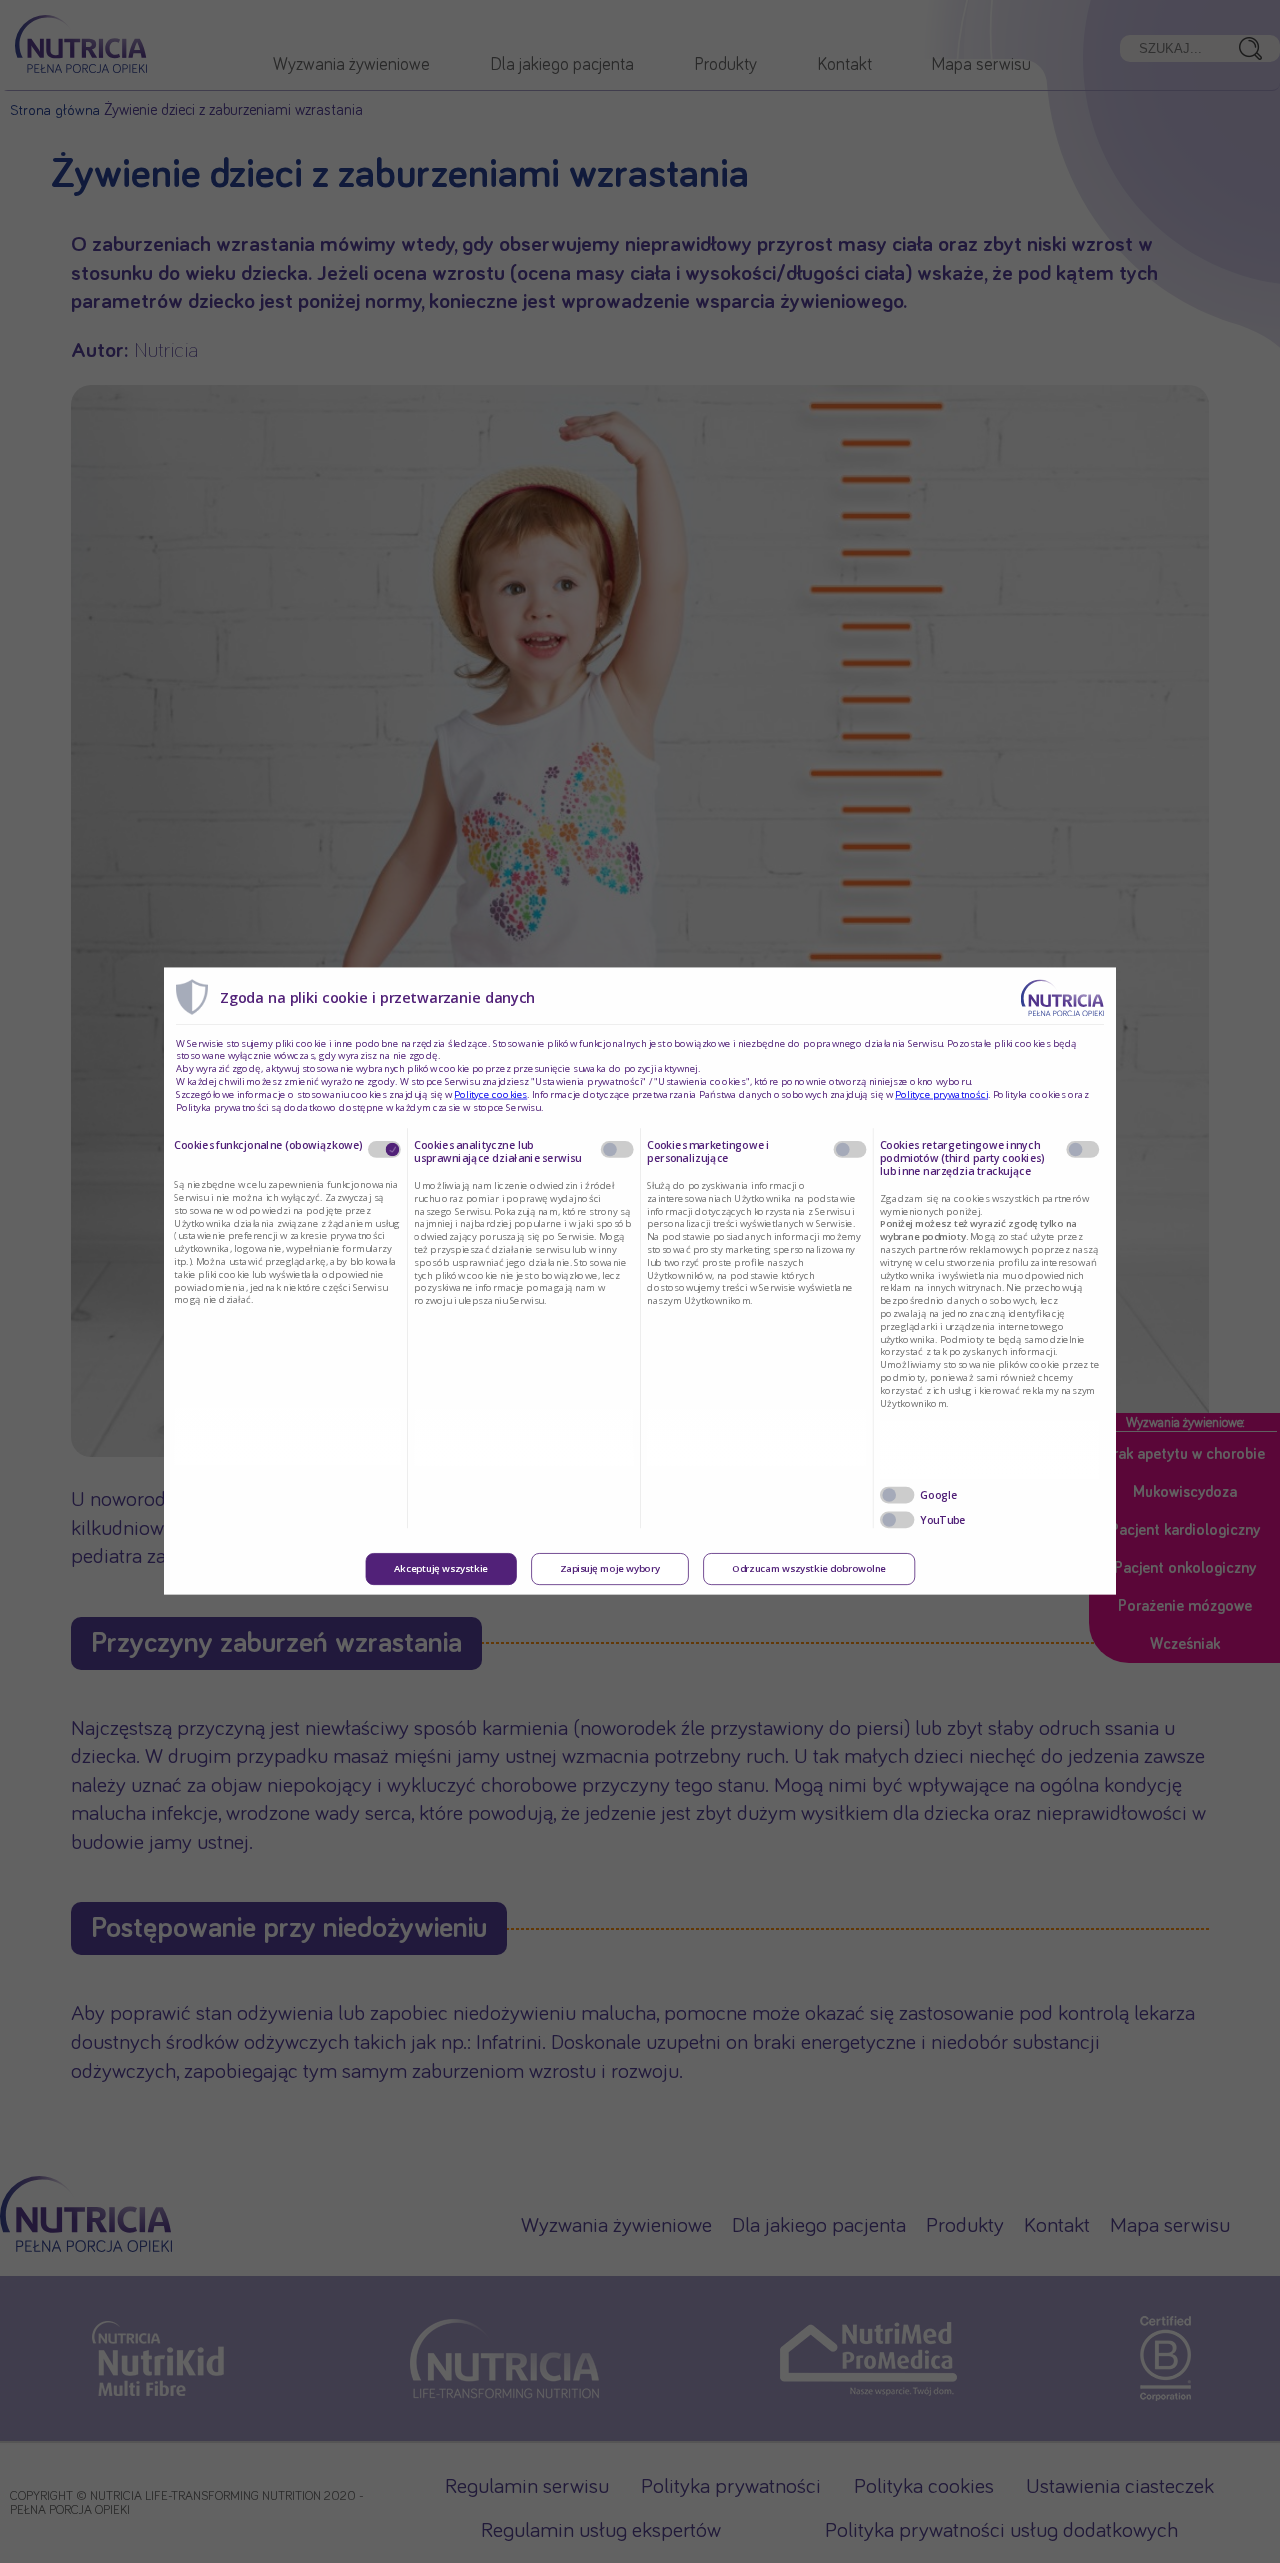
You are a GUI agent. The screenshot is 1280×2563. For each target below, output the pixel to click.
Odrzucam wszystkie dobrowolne (809, 1569)
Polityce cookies (490, 1094)
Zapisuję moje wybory (610, 1569)
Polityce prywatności (941, 1094)
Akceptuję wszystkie (441, 1569)
